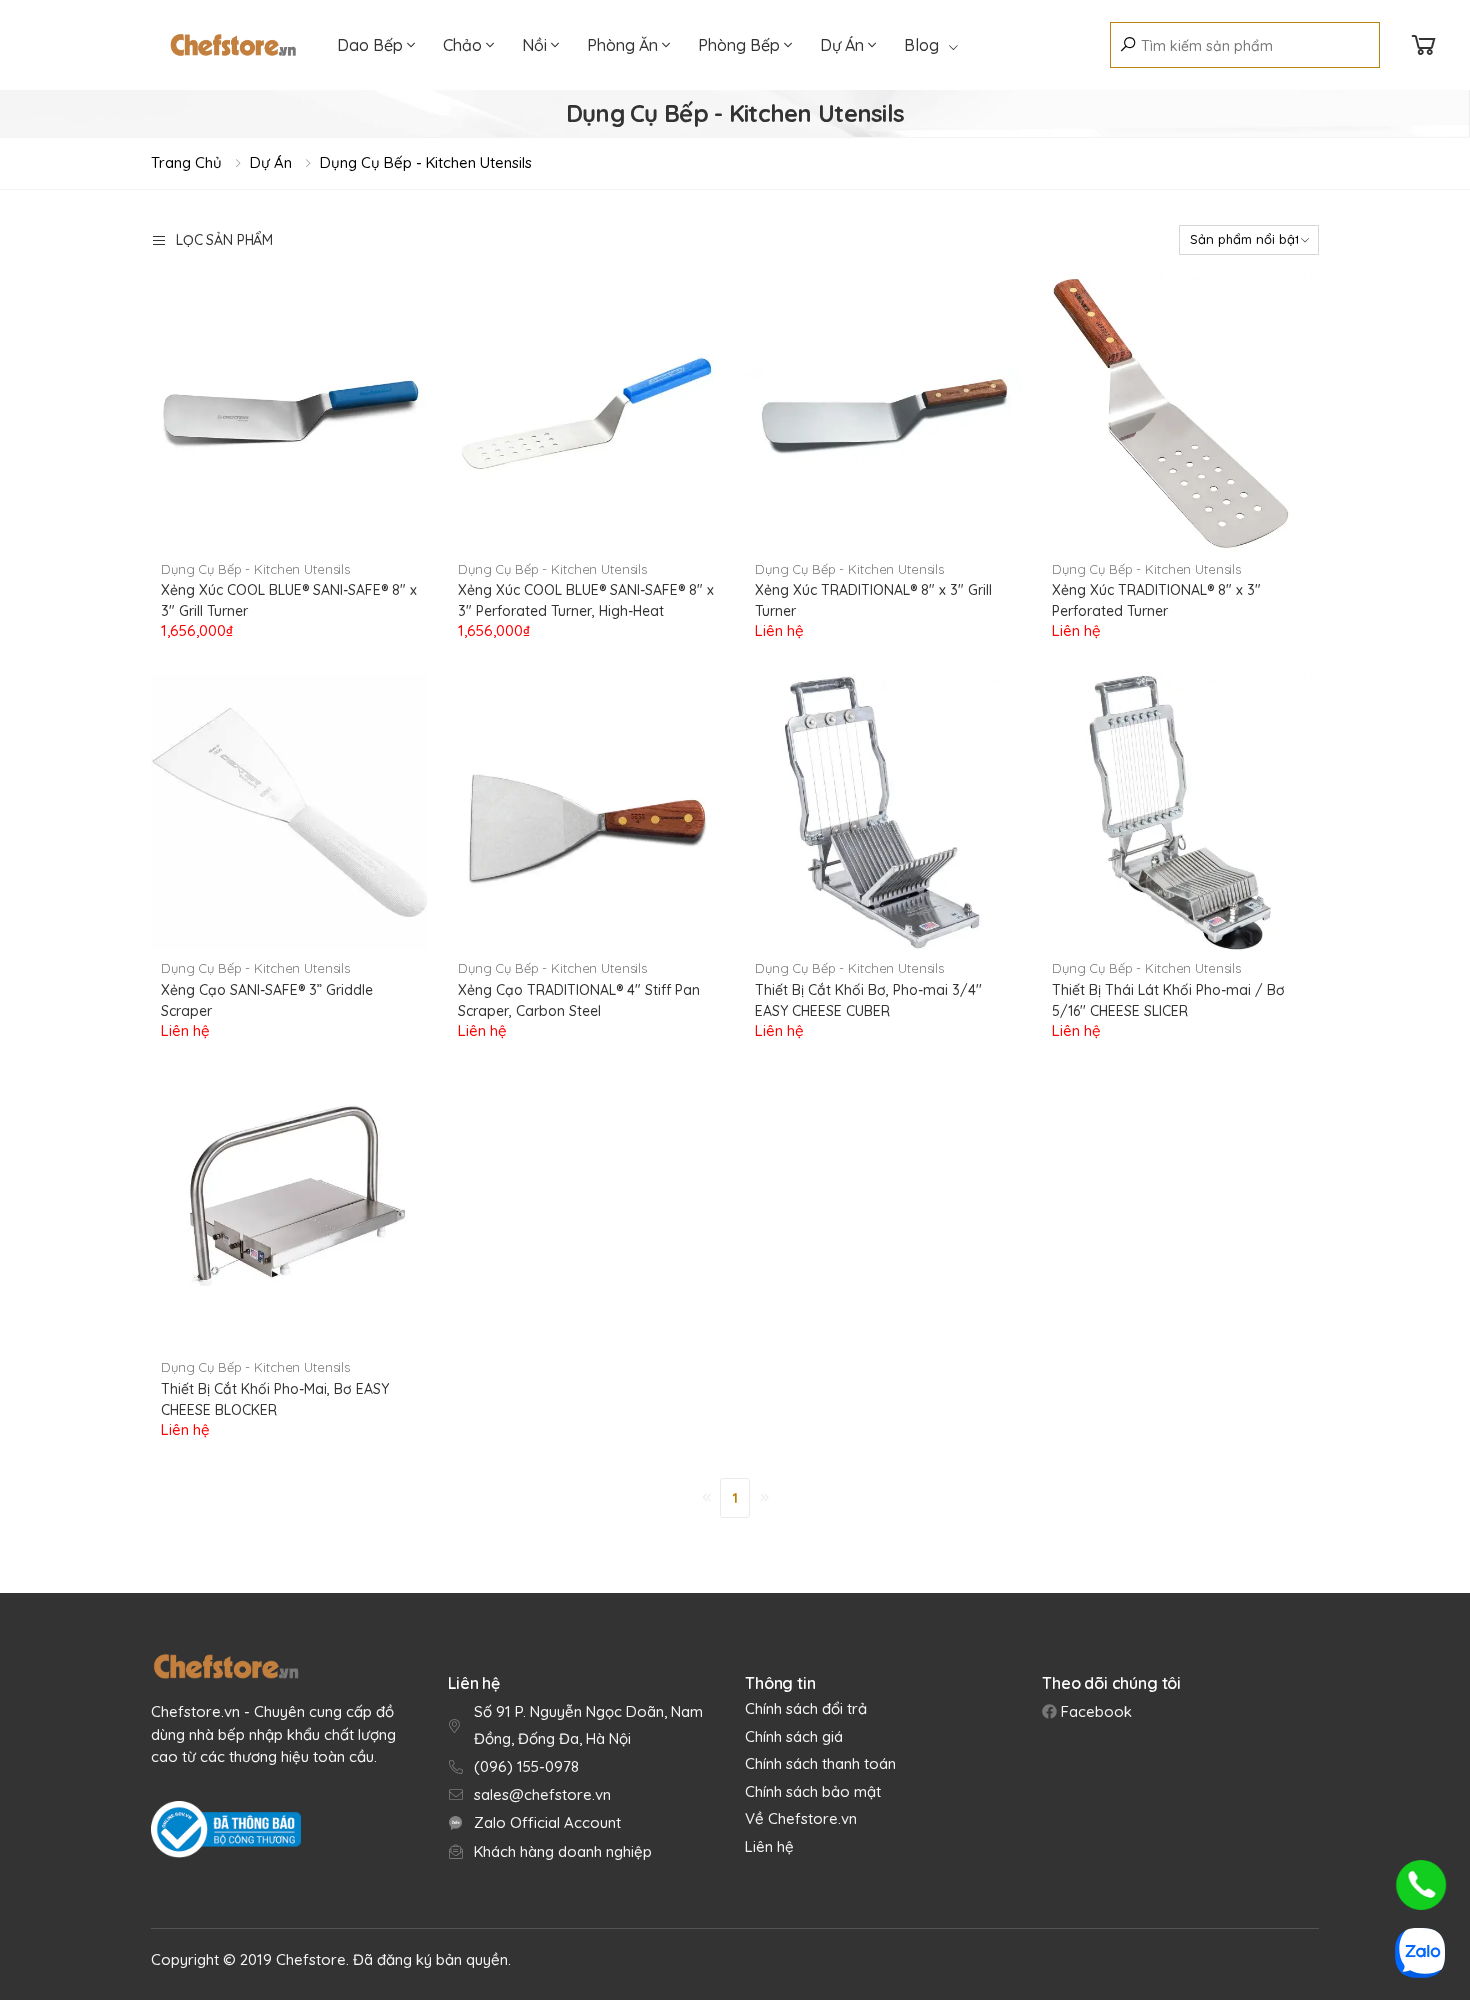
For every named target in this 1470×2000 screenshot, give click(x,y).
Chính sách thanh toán (820, 1763)
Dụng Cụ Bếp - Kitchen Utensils (426, 162)
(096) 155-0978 (526, 1766)
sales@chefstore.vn (542, 1794)
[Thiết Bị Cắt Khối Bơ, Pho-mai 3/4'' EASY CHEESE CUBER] (883, 812)
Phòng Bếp (741, 45)
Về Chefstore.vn (801, 1818)
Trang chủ (186, 162)
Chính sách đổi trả (806, 1708)
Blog (921, 45)
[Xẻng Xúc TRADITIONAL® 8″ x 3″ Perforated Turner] (1180, 413)
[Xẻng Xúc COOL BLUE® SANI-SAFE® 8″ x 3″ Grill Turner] (289, 413)
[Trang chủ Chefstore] (233, 45)
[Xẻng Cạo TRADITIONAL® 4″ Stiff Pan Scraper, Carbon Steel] (586, 812)
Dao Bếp (372, 45)
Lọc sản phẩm (224, 240)
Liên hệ (769, 1846)
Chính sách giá (794, 1736)
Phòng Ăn (624, 45)
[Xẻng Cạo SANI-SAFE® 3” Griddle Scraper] (289, 812)
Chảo (464, 45)
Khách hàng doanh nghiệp (563, 1851)
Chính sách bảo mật (813, 1791)
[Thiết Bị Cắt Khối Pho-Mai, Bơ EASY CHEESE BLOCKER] (289, 1211)
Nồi (536, 45)
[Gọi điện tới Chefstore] (1421, 1885)
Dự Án (844, 45)
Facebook (1094, 1711)
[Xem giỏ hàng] (1424, 45)
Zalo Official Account (547, 1822)
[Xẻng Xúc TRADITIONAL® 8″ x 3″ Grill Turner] (883, 413)
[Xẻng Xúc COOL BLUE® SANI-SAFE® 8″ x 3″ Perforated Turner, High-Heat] (586, 413)
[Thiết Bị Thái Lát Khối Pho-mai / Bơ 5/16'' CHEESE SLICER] (1180, 812)
